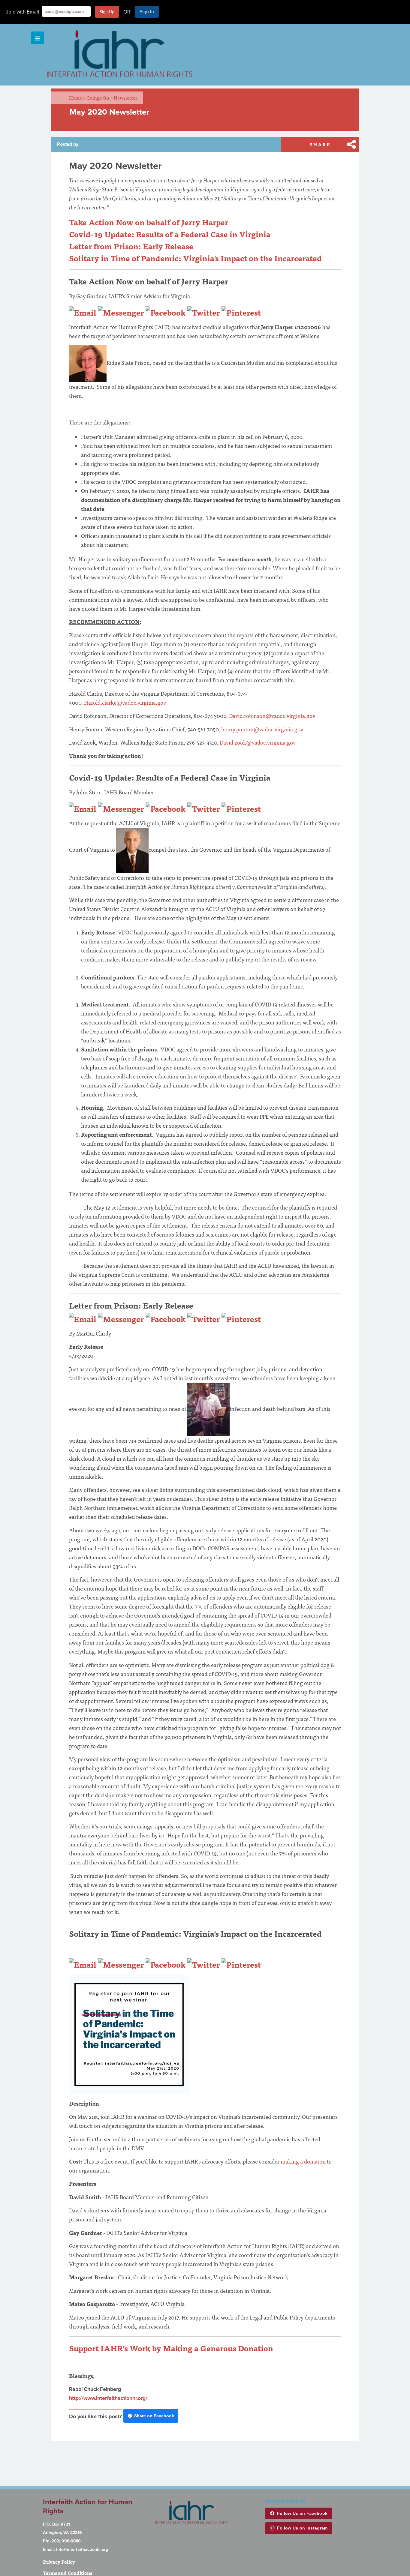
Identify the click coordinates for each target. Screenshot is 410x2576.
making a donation (303, 2161)
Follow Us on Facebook (302, 2513)
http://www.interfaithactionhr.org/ (108, 2398)
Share (320, 144)
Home (77, 97)
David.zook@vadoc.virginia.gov (258, 742)
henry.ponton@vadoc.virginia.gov (262, 729)
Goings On (100, 97)
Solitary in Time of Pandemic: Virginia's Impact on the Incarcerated (196, 258)
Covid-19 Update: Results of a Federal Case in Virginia (171, 234)
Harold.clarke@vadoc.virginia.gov (125, 702)
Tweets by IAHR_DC (286, 2501)
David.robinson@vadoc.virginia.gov (272, 716)
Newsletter (125, 97)
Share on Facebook (154, 2416)
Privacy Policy (59, 2562)
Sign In (147, 12)
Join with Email (23, 12)
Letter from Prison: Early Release (131, 246)
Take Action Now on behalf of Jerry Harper (149, 222)
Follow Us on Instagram (302, 2528)
